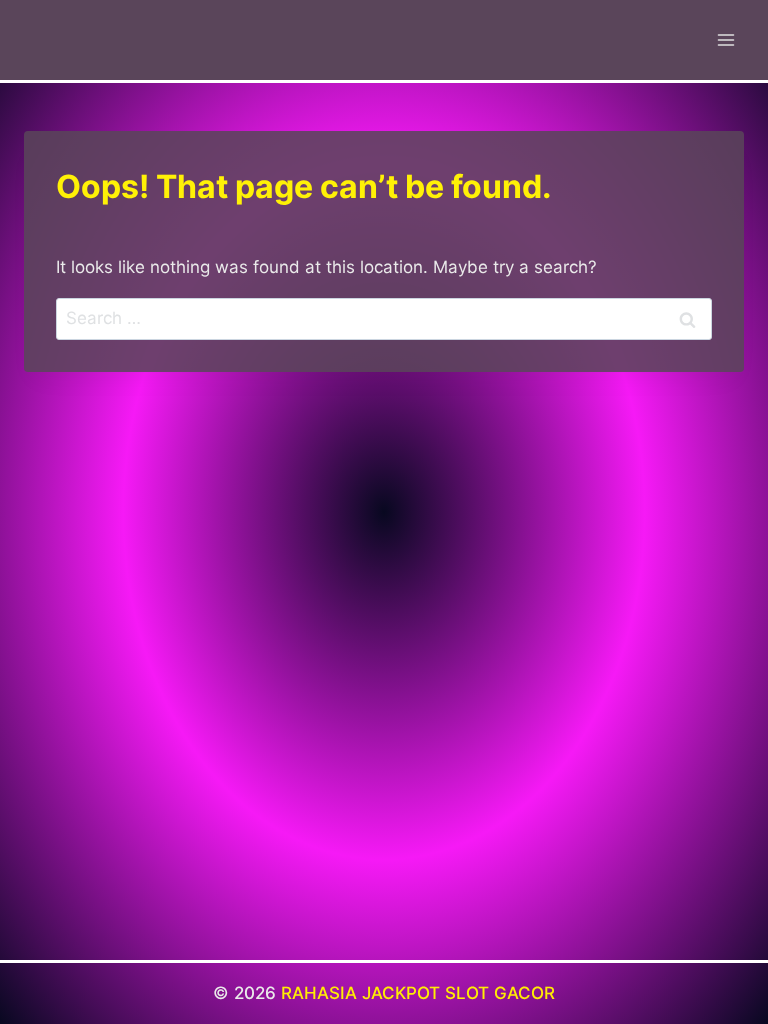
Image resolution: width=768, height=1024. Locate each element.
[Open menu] (725, 39)
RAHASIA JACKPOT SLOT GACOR (418, 993)
